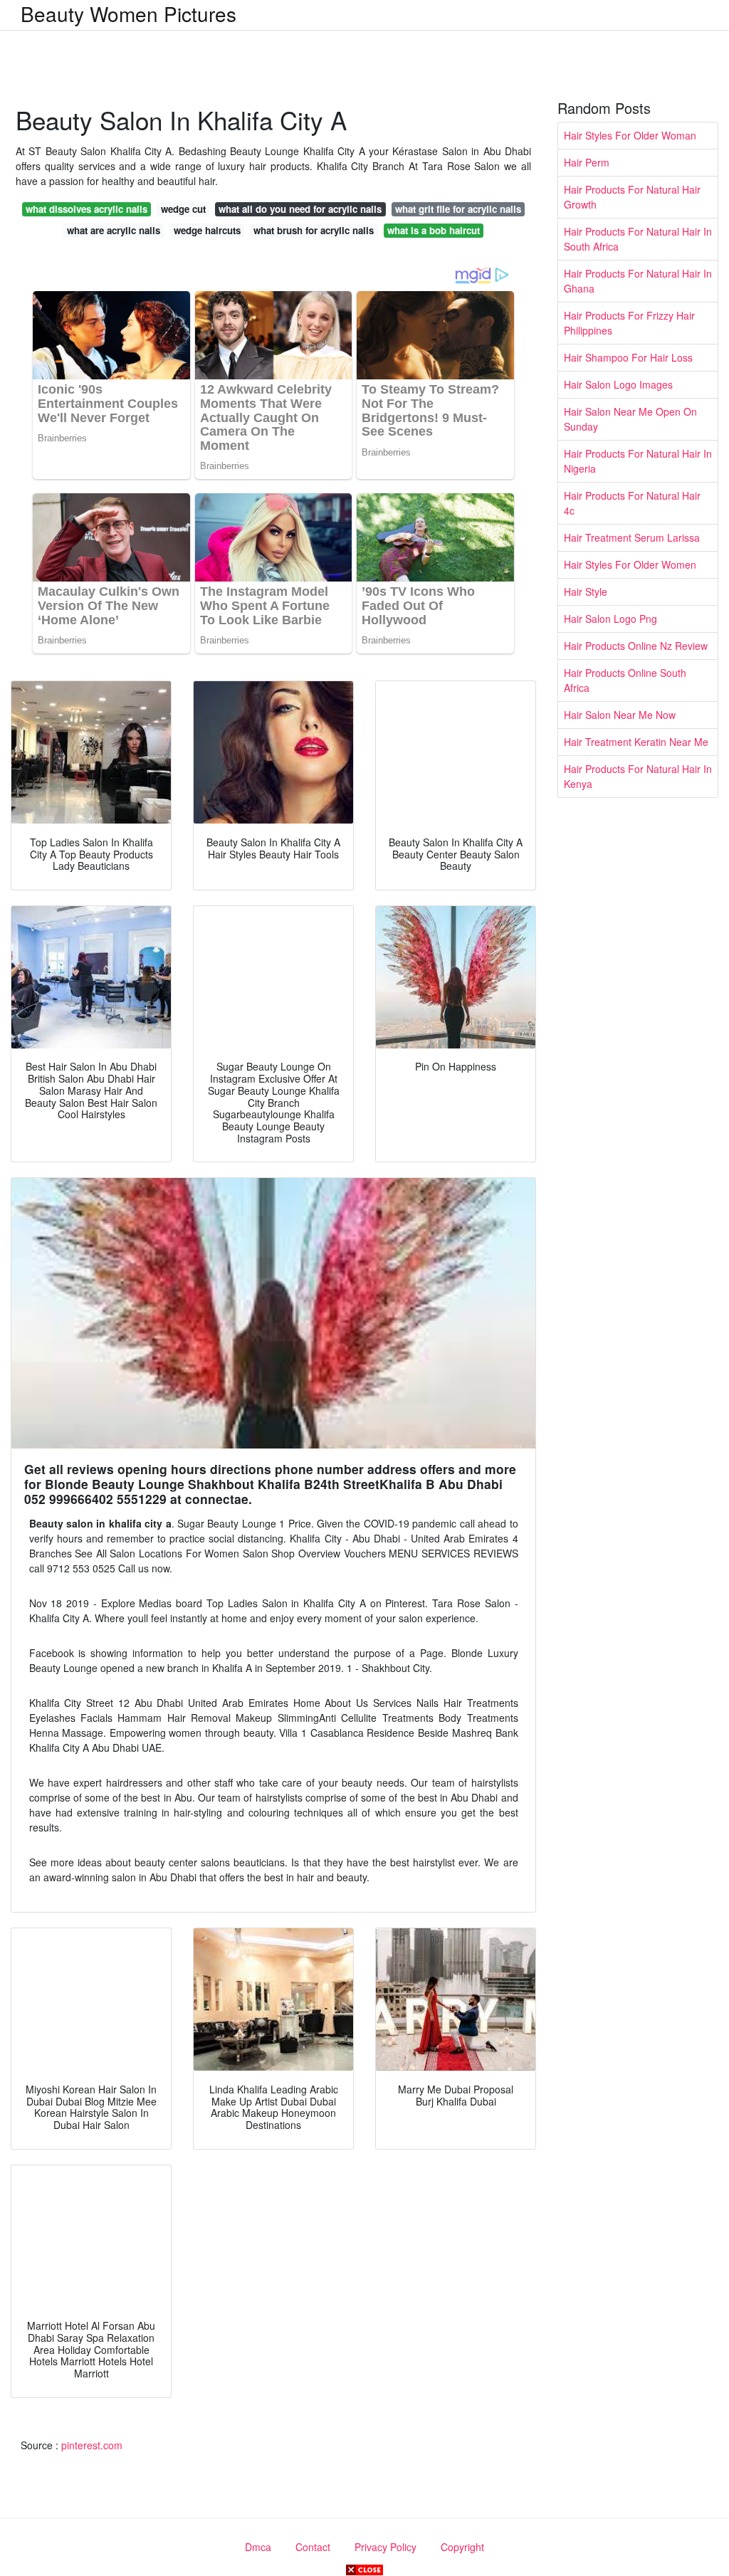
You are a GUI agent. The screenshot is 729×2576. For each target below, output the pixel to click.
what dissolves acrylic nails (86, 209)
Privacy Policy (386, 2547)
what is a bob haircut (434, 230)
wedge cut (183, 209)
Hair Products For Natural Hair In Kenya (638, 776)
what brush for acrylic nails (314, 230)
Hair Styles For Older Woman (630, 135)
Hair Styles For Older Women (630, 564)
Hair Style (586, 592)
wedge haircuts (207, 230)
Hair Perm (587, 162)
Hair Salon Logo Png (610, 619)
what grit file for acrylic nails (458, 209)
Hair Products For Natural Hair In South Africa (638, 239)
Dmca (258, 2547)
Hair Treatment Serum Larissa (632, 537)
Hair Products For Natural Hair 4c (632, 503)
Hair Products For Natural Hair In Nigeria (638, 461)
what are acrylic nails (114, 230)
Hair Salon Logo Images (618, 384)
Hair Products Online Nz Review (636, 646)
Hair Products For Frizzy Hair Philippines (629, 323)
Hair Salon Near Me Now (620, 715)
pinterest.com (92, 2445)
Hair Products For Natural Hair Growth (632, 197)
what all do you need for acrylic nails (300, 209)
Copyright (462, 2547)
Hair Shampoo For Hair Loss (628, 357)
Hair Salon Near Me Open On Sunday (630, 419)
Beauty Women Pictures (129, 14)
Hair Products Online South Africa (625, 680)
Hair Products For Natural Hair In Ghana (638, 281)
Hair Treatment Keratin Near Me (636, 742)
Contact (313, 2547)
